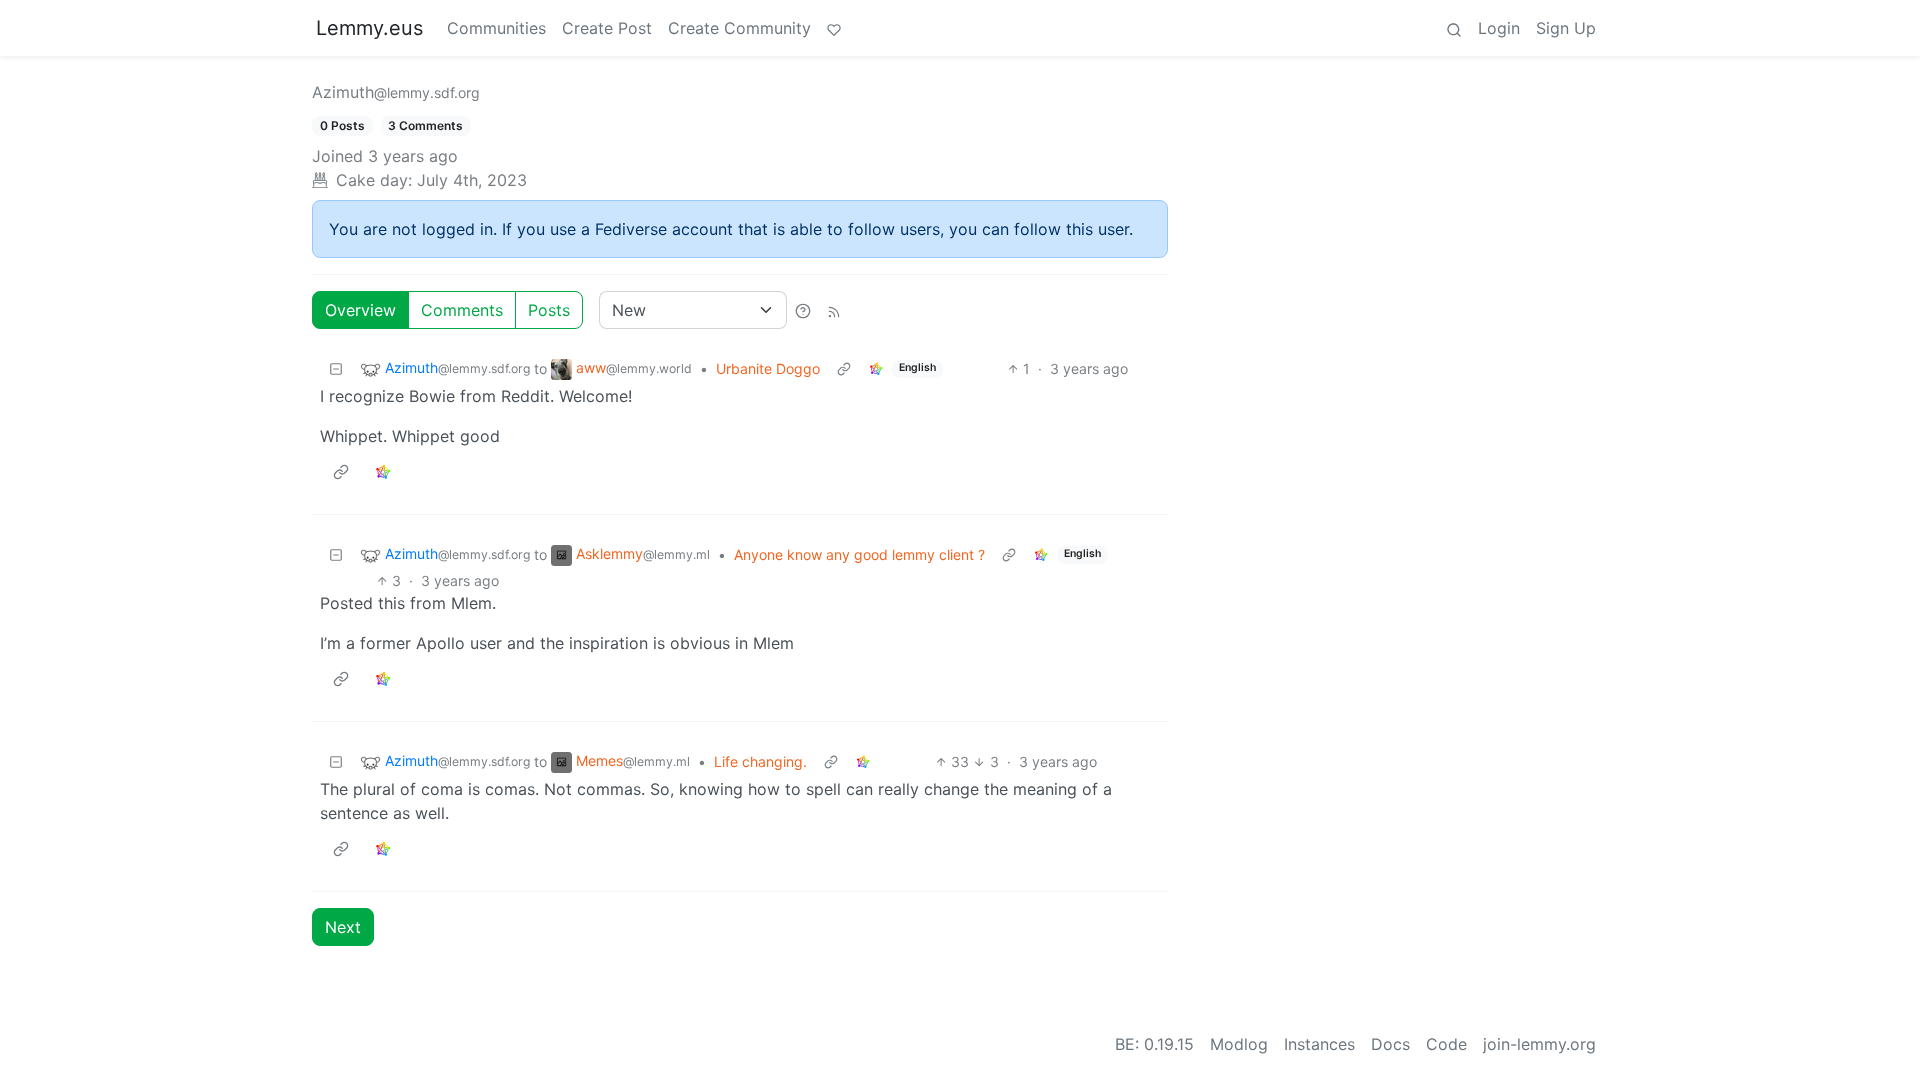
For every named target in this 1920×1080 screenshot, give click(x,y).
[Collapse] (336, 368)
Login (1499, 28)
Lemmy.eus (369, 28)
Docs (1390, 1044)
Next (343, 927)
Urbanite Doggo (768, 368)
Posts (549, 310)
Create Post (607, 28)
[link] (876, 368)
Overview (360, 310)
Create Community (739, 28)
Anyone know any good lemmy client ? (859, 554)
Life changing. (760, 761)
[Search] (1454, 28)
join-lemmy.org (1539, 1044)
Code (1446, 1044)
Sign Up (1566, 28)
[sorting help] (803, 310)
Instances (1319, 1044)
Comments (462, 310)
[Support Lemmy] (834, 28)
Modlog (1239, 1044)
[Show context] (844, 368)
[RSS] (834, 310)
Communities (496, 28)
